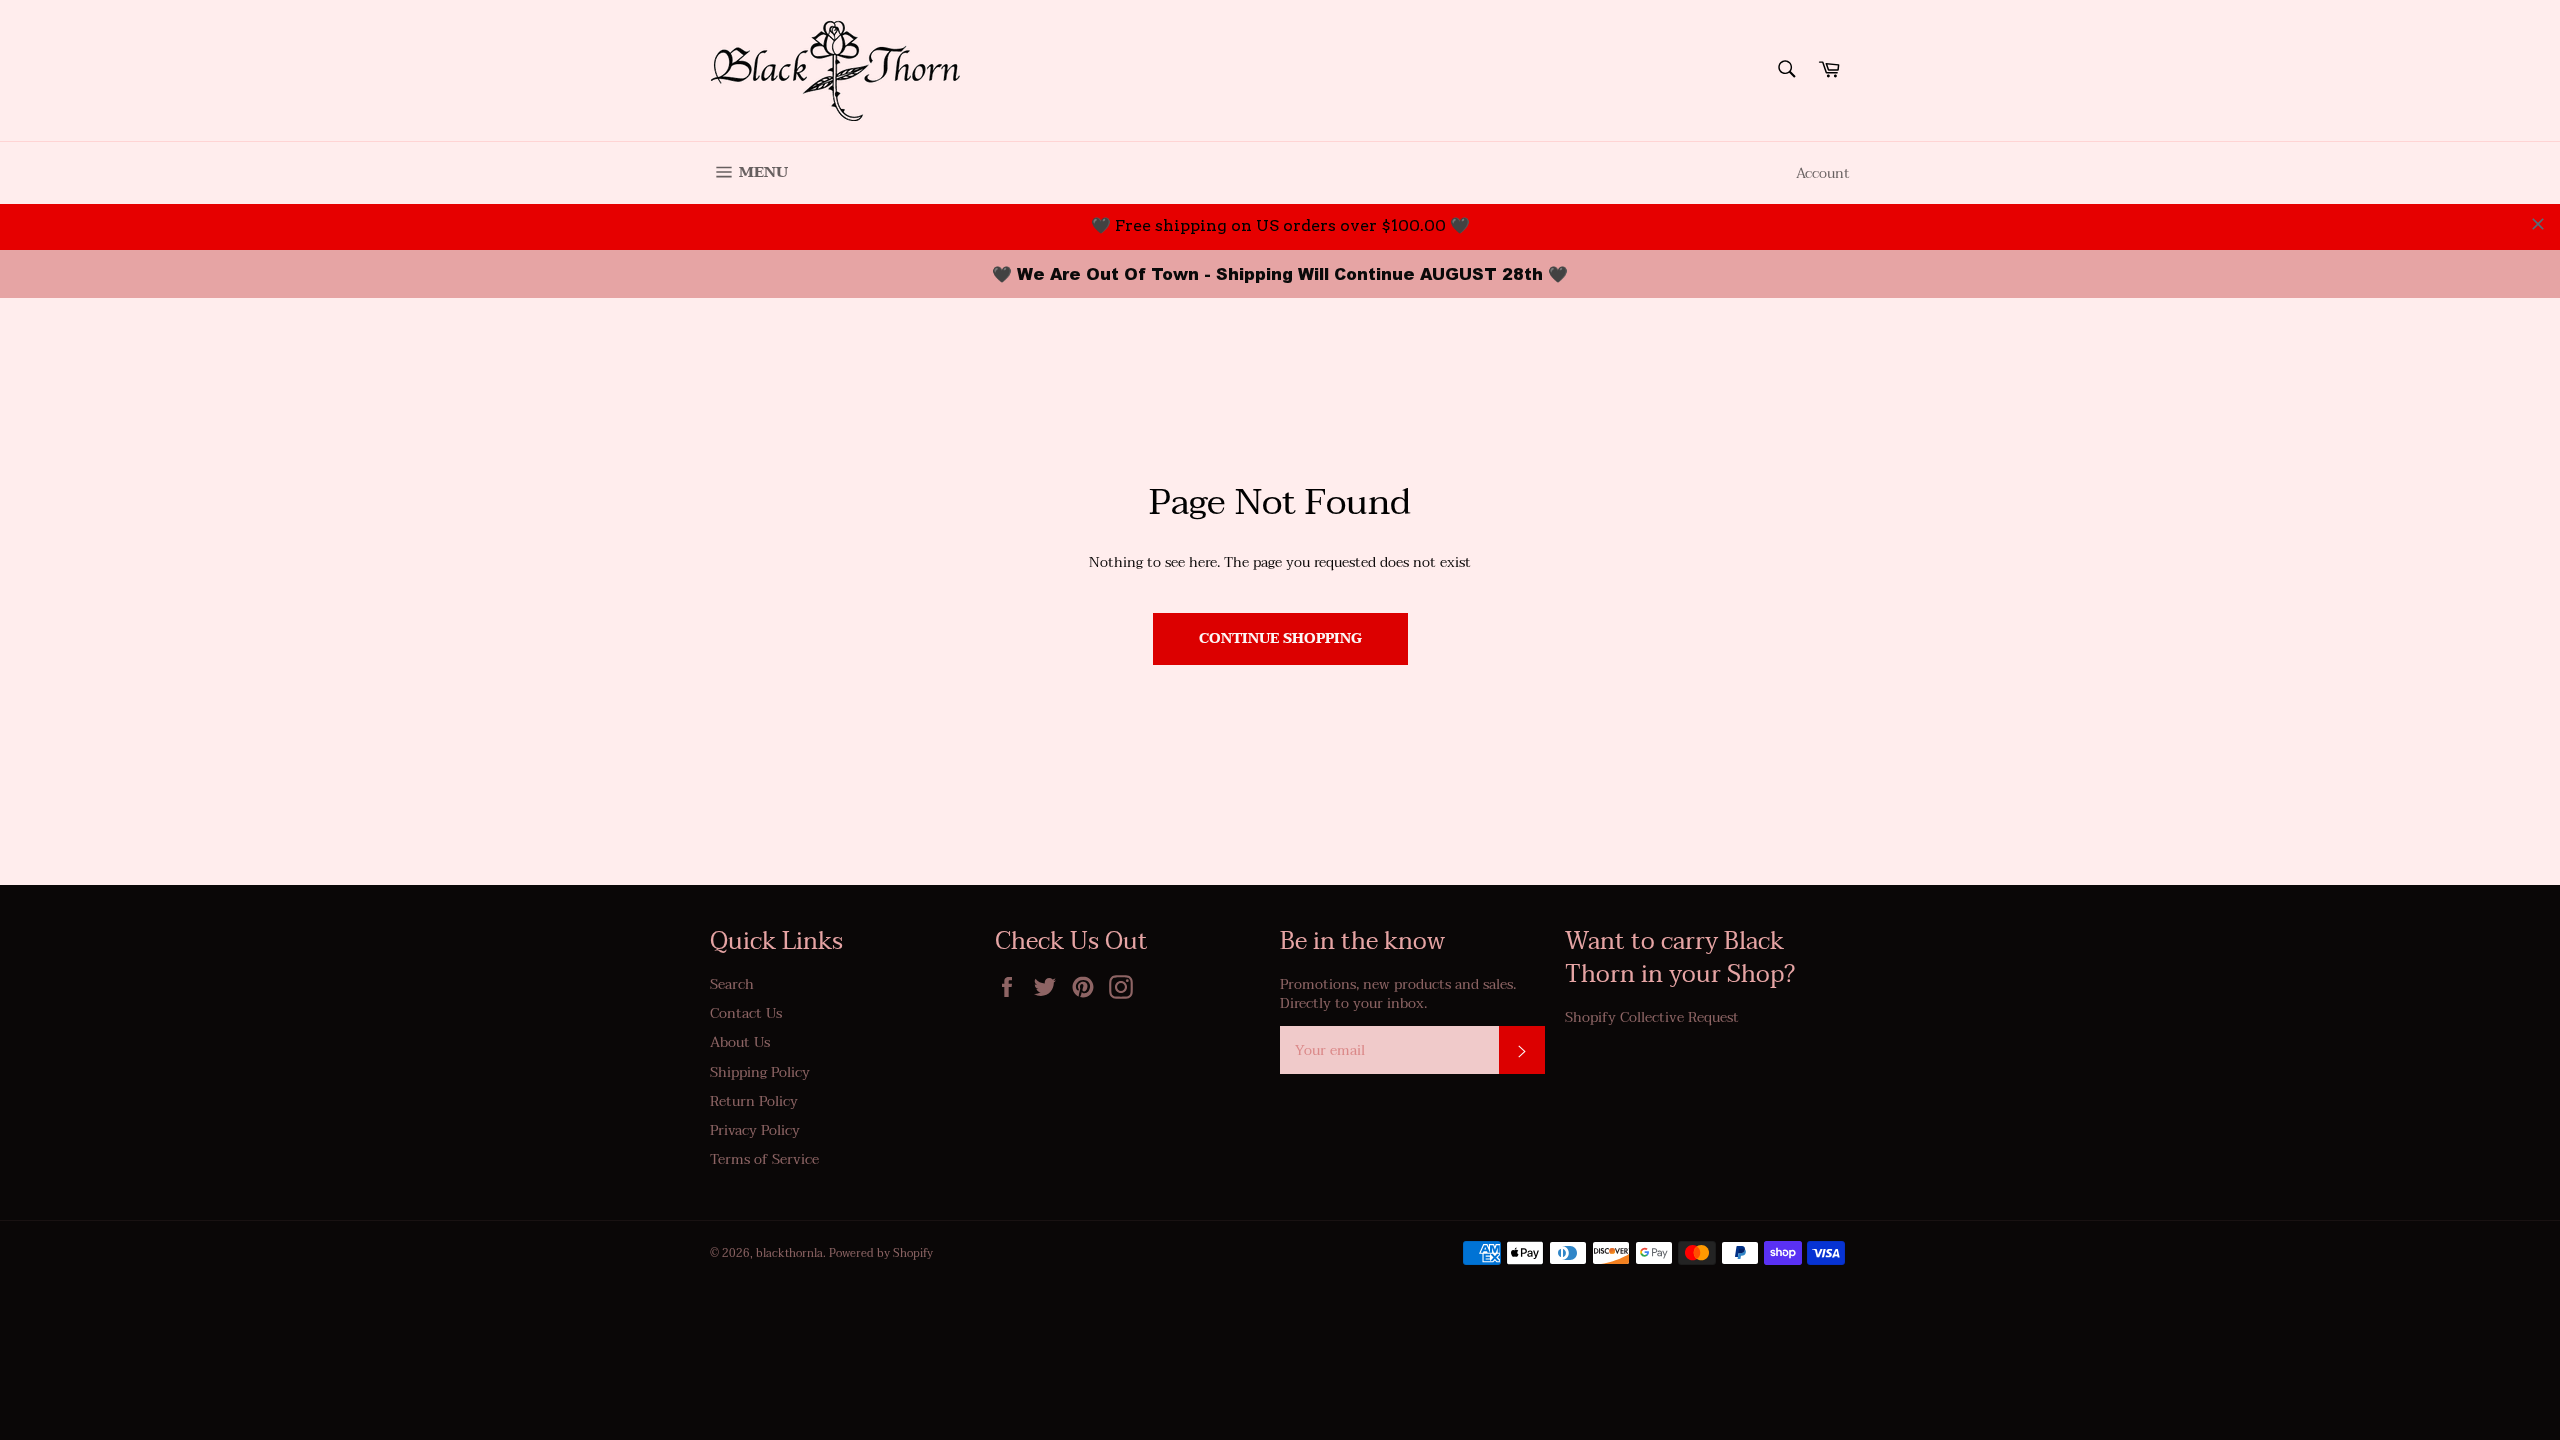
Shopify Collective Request (1652, 1017)
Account (1823, 173)
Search (732, 984)
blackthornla (789, 1253)
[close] (2538, 224)
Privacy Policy (755, 1130)
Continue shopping (1280, 638)
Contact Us (746, 1013)
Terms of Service (764, 1159)
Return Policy (754, 1101)
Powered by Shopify (881, 1253)
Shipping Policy (760, 1072)
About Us (740, 1042)
